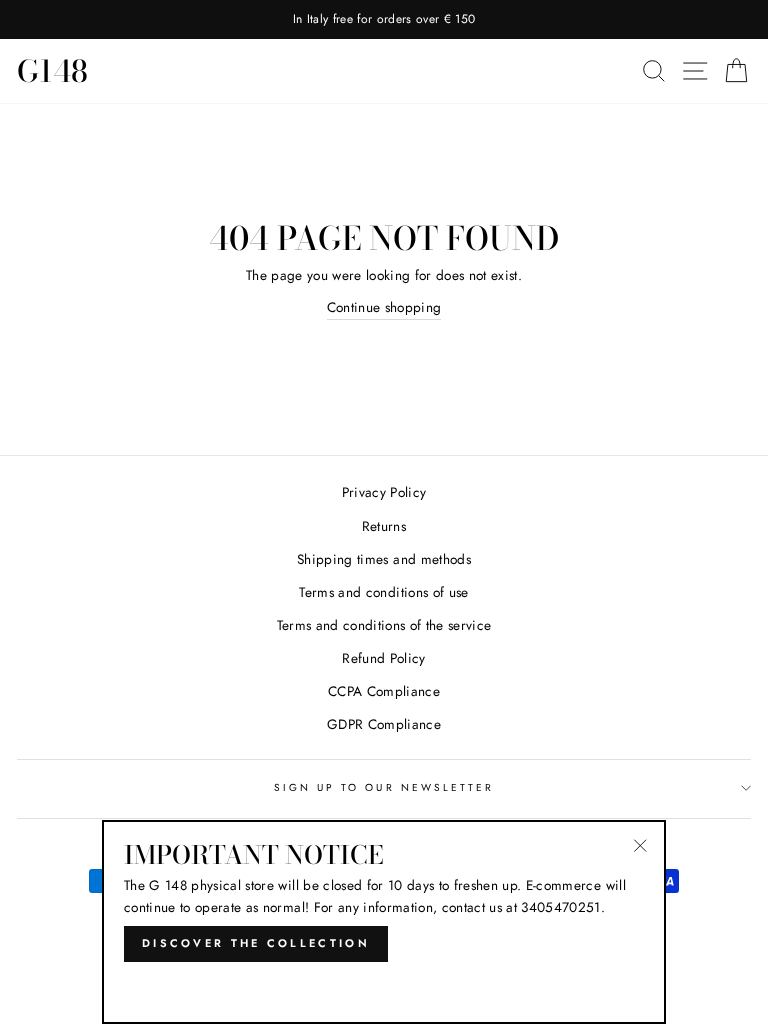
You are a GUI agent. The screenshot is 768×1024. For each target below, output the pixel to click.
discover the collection (256, 943)
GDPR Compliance (384, 724)
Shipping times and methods (384, 559)
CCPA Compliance (384, 691)
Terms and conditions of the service (384, 625)
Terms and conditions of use (383, 592)
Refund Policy (383, 658)
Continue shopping (384, 307)
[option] (384, 19)
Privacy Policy (384, 492)
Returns (384, 526)
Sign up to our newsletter (384, 787)
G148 (52, 71)
